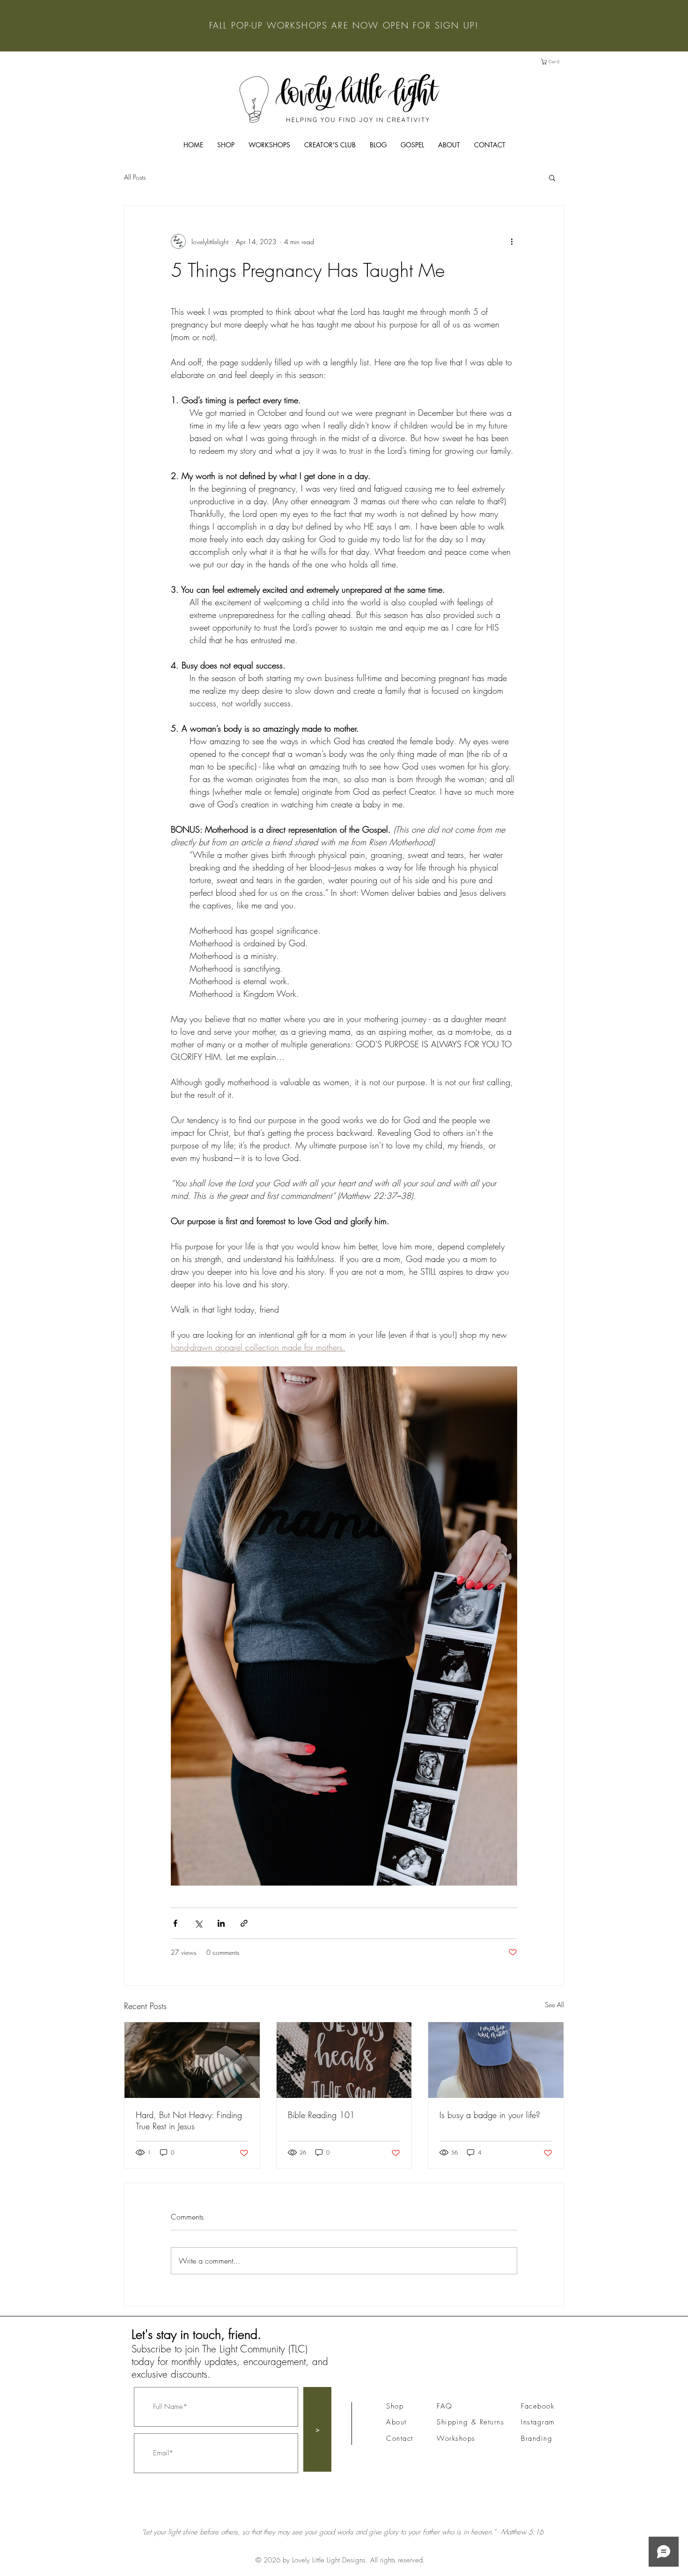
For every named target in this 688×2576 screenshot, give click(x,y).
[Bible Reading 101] (344, 2060)
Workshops (456, 2438)
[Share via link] (244, 1923)
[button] (553, 62)
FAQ (445, 2406)
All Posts (135, 177)
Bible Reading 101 (321, 2115)
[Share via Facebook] (175, 1923)
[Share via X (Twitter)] (198, 1923)
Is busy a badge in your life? (490, 2115)
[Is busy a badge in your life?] (496, 2060)
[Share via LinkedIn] (221, 1923)
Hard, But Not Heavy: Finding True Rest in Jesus (189, 2120)
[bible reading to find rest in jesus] (192, 2060)
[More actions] (512, 241)
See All (554, 2005)
